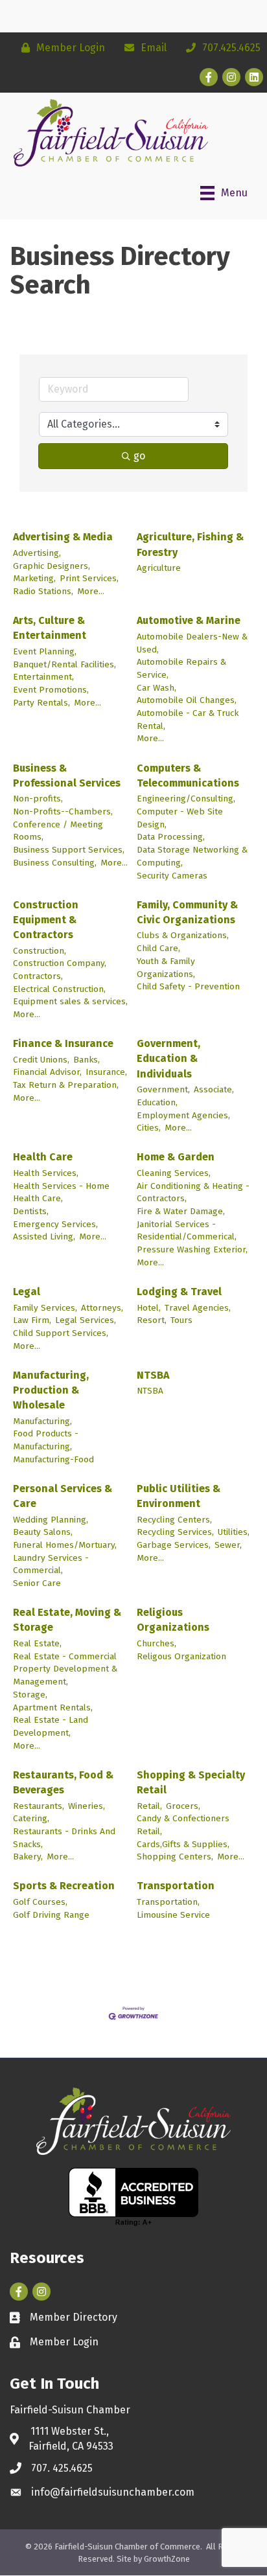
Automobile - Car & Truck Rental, (188, 719)
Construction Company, (60, 963)
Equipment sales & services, (70, 1001)
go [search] (139, 456)
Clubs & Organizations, (183, 935)
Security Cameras (172, 876)
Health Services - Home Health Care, (61, 1192)
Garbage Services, (174, 1545)
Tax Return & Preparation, (66, 1085)
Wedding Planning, (51, 1520)
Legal (27, 1292)
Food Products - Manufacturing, (46, 1440)
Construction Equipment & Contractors (46, 920)
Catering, (31, 1818)
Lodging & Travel (179, 1292)
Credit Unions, (41, 1060)
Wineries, (87, 1806)
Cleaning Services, (174, 1173)
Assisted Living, (44, 1236)
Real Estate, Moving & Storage (67, 1620)
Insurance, (106, 1072)
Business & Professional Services (67, 776)
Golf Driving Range (51, 1915)
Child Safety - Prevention (188, 986)
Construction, (40, 951)
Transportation (176, 1886)
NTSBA (153, 1375)
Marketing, (34, 578)
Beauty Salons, (43, 1532)
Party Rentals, (41, 703)
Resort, (152, 1320)
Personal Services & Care (63, 1496)
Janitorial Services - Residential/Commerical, (187, 1231)
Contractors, (38, 976)
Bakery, (28, 1857)
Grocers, (183, 1806)
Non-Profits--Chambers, (63, 811)
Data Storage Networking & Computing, (192, 856)
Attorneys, (102, 1308)
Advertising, (37, 553)
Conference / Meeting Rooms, (58, 831)
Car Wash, (157, 688)
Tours (181, 1320)
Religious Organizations (173, 1620)
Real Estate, (37, 1643)
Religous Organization (181, 1656)
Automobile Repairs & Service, (181, 668)
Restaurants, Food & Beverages (63, 1782)
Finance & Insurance (63, 1043)
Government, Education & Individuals (168, 1058)
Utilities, (234, 1532)
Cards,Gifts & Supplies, (183, 1844)
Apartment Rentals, (53, 1708)
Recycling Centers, (174, 1520)
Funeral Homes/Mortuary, (65, 1545)
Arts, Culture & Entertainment (50, 628)
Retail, (149, 1806)
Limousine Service (173, 1915)
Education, (157, 1102)
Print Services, (89, 578)
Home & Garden (176, 1157)
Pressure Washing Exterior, (192, 1249)
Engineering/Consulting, (186, 799)
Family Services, (45, 1308)
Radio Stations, (43, 591)
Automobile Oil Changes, (187, 700)
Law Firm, (32, 1320)
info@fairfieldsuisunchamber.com (113, 2492)
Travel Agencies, (198, 1308)
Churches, (157, 1643)
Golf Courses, (40, 1902)
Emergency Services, (55, 1224)
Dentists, (31, 1211)
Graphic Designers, (52, 566)
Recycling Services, (175, 1532)
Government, (163, 1089)
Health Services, (46, 1173)
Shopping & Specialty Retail (191, 1782)
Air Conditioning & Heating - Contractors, (193, 1192)
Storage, (30, 1695)
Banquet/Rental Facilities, (64, 664)
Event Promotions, (51, 690)
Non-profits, (38, 799)
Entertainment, (43, 677)
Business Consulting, (55, 863)
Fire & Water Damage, (181, 1211)
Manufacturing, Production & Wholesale (51, 1390)
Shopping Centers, (175, 1857)
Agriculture (159, 568)
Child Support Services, (61, 1333)
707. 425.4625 (62, 2468)
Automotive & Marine (189, 620)
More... (91, 591)
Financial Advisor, (47, 1072)
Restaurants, (39, 1806)
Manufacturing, (42, 1421)
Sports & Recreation (64, 1886)
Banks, (87, 1060)
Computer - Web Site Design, (180, 818)
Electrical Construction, (59, 989)
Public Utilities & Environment (179, 1496)
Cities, (149, 1128)
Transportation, (168, 1902)
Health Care (43, 1157)
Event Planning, (45, 651)
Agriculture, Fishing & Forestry (190, 544)
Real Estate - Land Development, (51, 1726)
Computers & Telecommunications (188, 776)
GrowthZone (167, 2559)
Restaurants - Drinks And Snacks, (64, 1838)
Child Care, (158, 948)
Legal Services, (86, 1320)
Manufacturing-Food (53, 1459)
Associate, (214, 1089)
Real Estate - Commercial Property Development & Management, (65, 1669)
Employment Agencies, (183, 1115)
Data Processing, (171, 837)
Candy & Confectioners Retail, (183, 1825)
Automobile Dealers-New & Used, (192, 643)
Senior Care (37, 1583)
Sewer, (228, 1545)
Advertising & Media (63, 537)
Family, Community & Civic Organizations (187, 912)
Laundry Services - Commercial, (51, 1564)
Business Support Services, (69, 850)
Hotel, (149, 1308)
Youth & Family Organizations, (166, 968)
